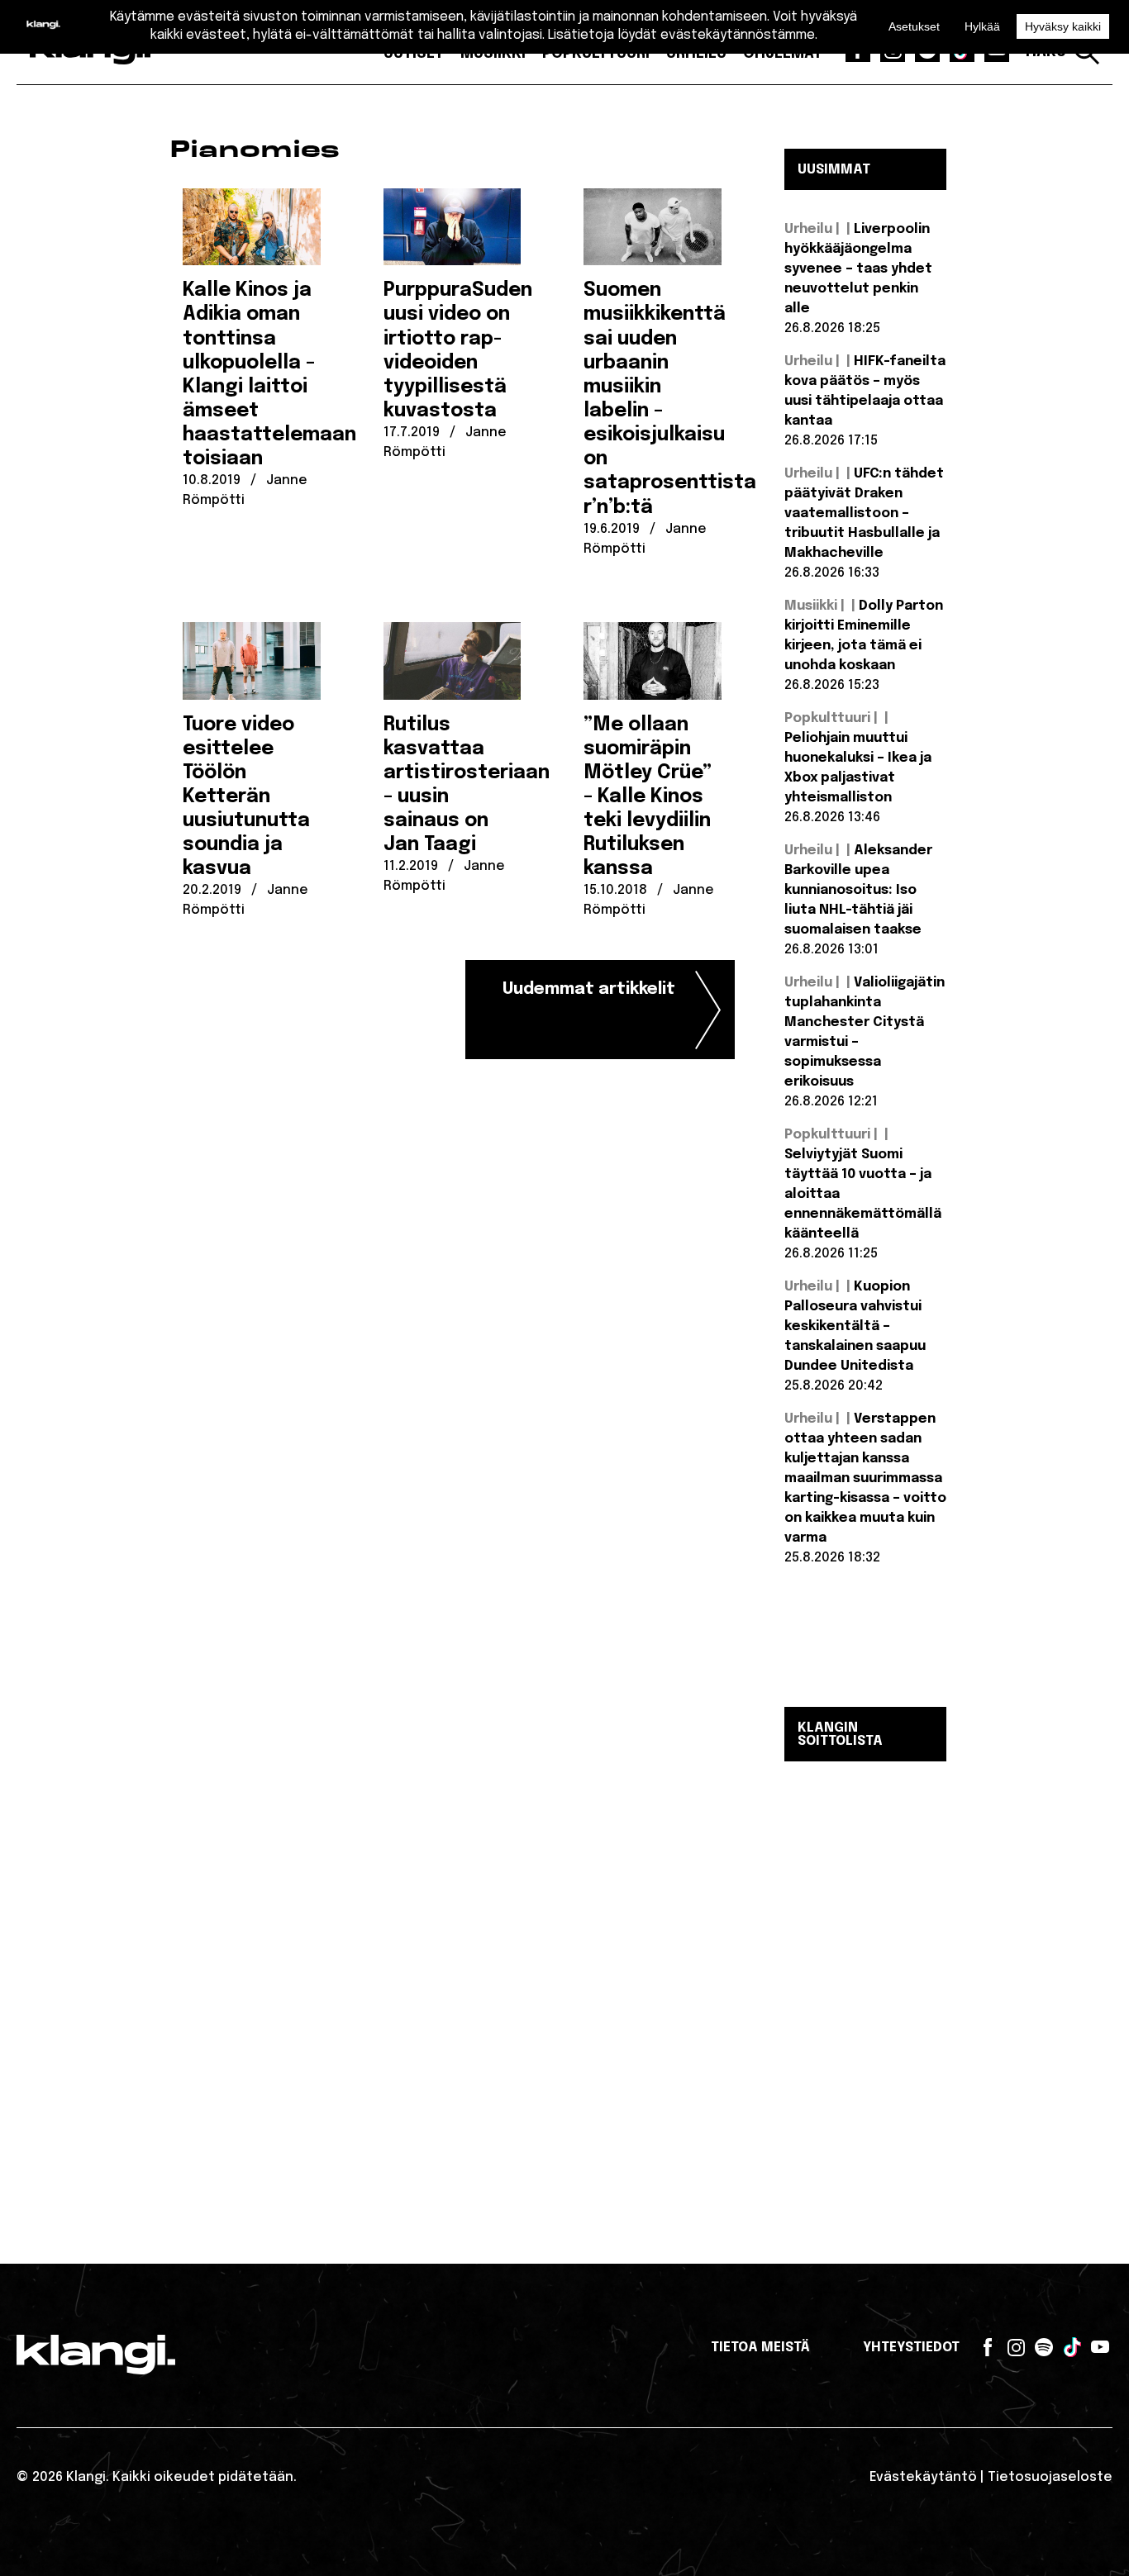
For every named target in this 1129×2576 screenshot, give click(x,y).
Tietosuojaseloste (1050, 2477)
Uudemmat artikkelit (589, 989)
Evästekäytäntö (923, 2477)
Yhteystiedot (911, 2348)
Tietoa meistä (760, 2348)
